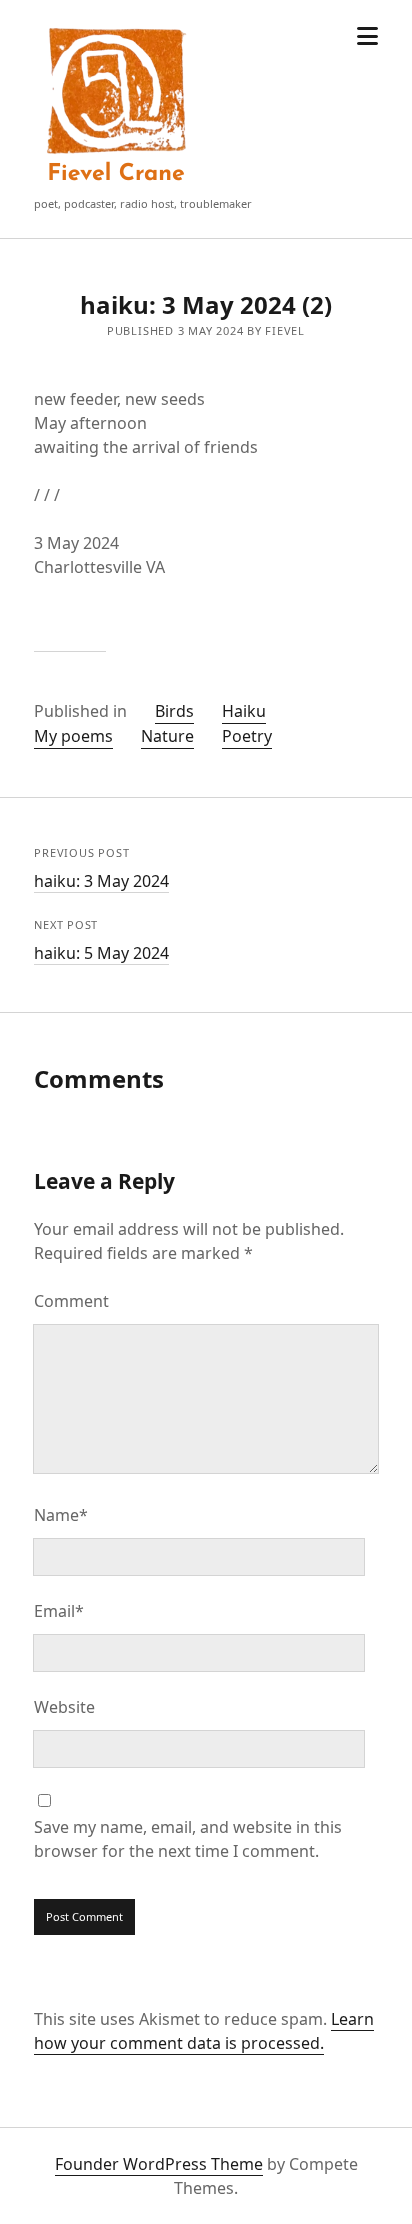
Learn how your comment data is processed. (204, 2031)
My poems (73, 736)
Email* (59, 1611)
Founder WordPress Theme (159, 2164)
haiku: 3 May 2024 (101, 881)
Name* (61, 1515)
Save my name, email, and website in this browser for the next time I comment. (188, 1839)
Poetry (247, 736)
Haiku (244, 711)
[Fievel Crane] (117, 184)
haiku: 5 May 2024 (101, 953)
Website (64, 1707)
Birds (174, 711)
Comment (71, 1301)
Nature (167, 736)
